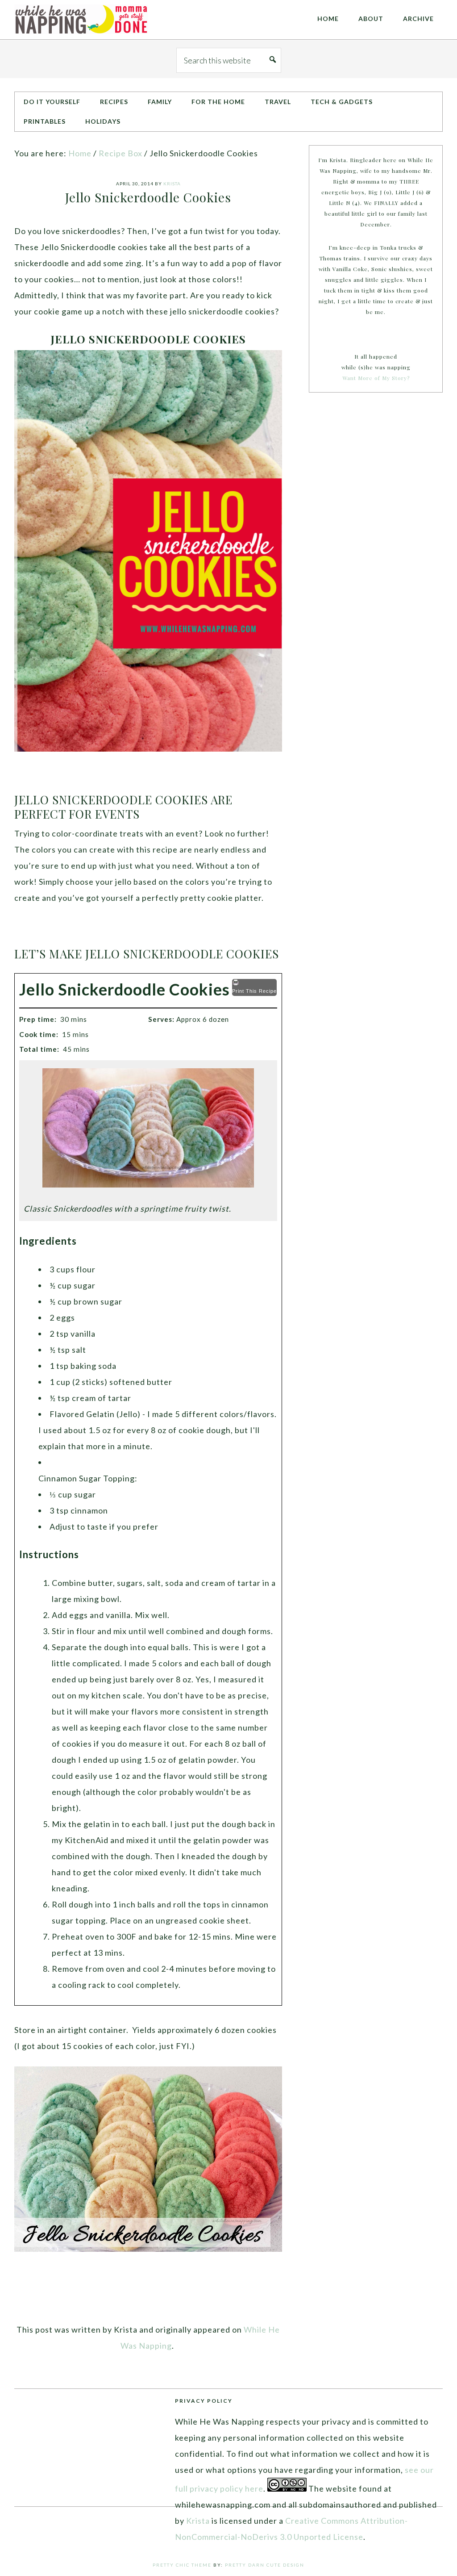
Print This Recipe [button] (254, 991)
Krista (198, 2521)
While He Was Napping (81, 20)
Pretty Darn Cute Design (265, 2565)
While (255, 2329)
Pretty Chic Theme (182, 2565)
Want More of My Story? (376, 378)
